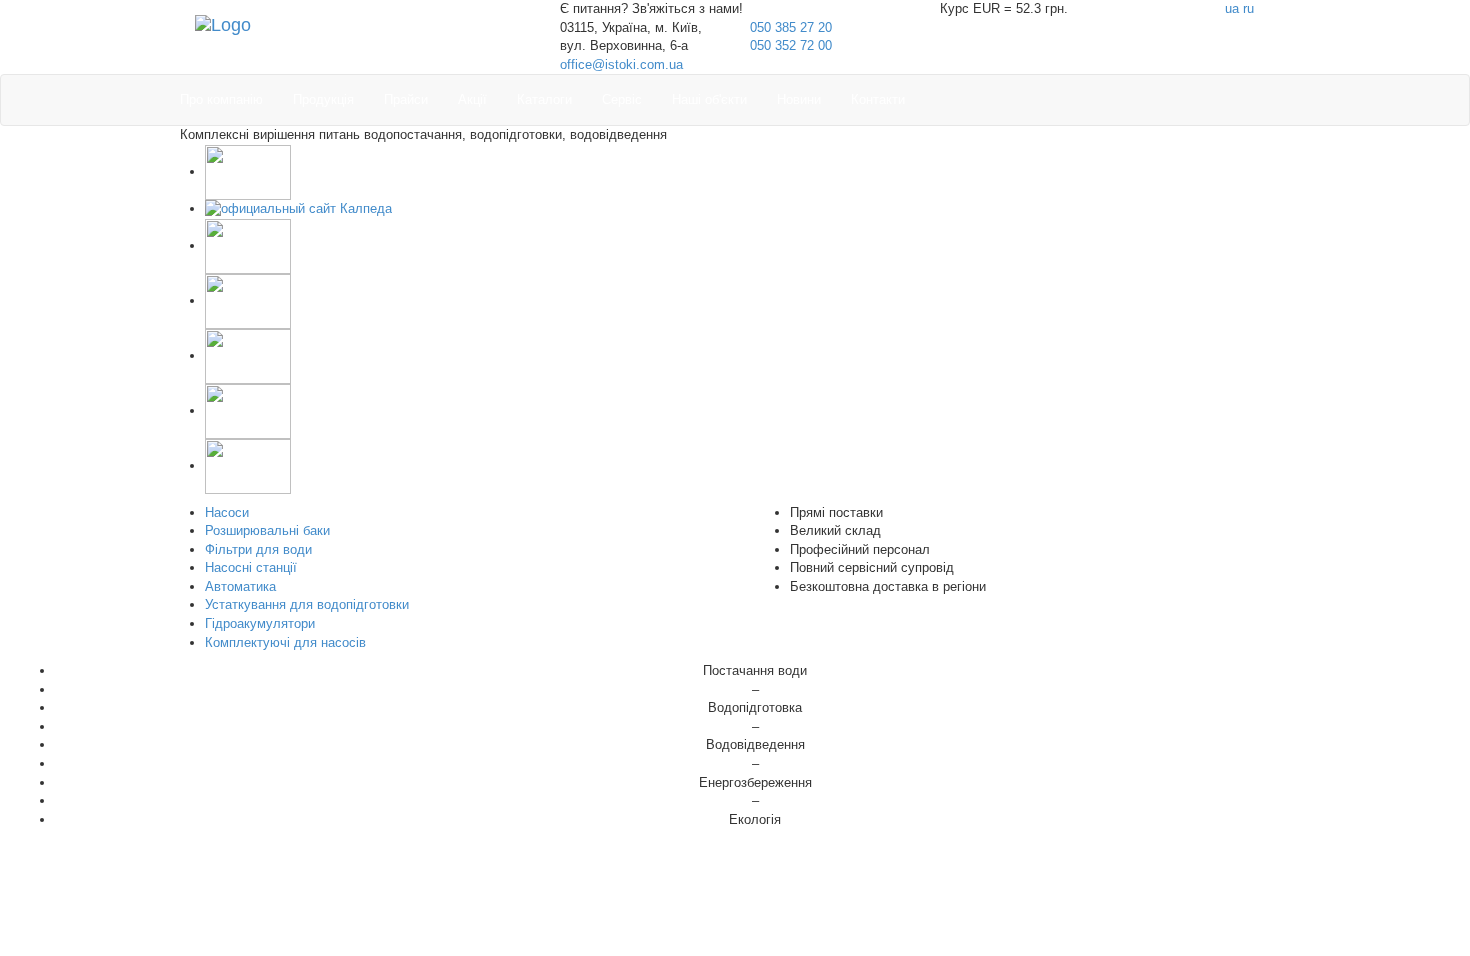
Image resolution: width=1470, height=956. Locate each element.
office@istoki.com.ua (621, 64)
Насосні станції (251, 567)
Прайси (406, 99)
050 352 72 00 (791, 45)
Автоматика (240, 586)
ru (1248, 8)
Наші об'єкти (709, 99)
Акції (472, 99)
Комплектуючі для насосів (285, 642)
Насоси (227, 512)
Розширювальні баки (267, 530)
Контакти (878, 99)
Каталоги (544, 99)
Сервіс (622, 99)
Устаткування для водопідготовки (307, 604)
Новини (799, 99)
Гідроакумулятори (260, 623)
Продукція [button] (323, 99)
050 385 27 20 (791, 27)
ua (1232, 8)
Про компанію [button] (221, 99)
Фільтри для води (258, 549)
